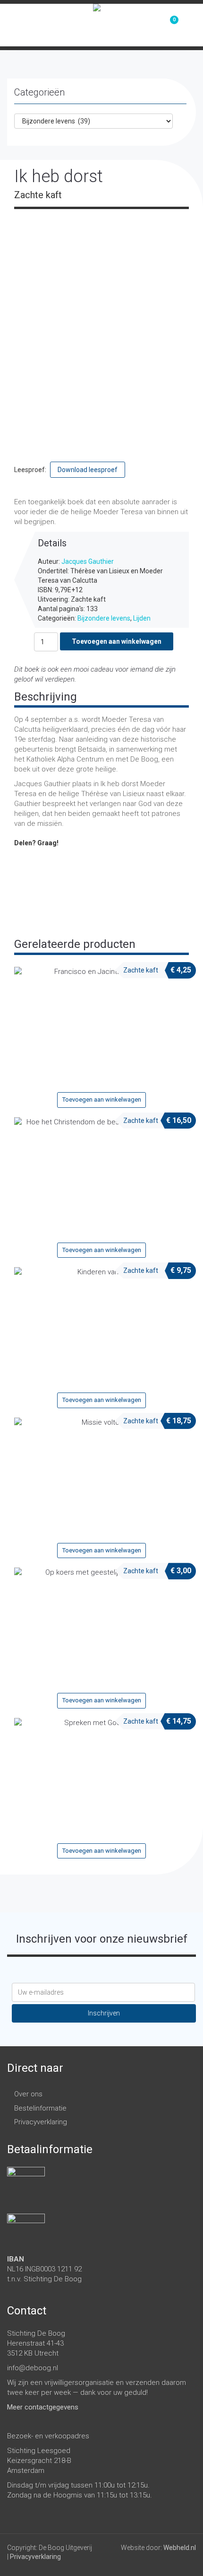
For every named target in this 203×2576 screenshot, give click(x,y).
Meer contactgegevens (43, 2407)
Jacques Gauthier (88, 561)
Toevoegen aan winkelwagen (117, 641)
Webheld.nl (180, 2548)
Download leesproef (88, 470)
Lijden (142, 618)
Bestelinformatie (40, 2108)
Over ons (28, 2094)
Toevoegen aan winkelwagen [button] (102, 1100)
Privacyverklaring (41, 2122)
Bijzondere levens (104, 618)
